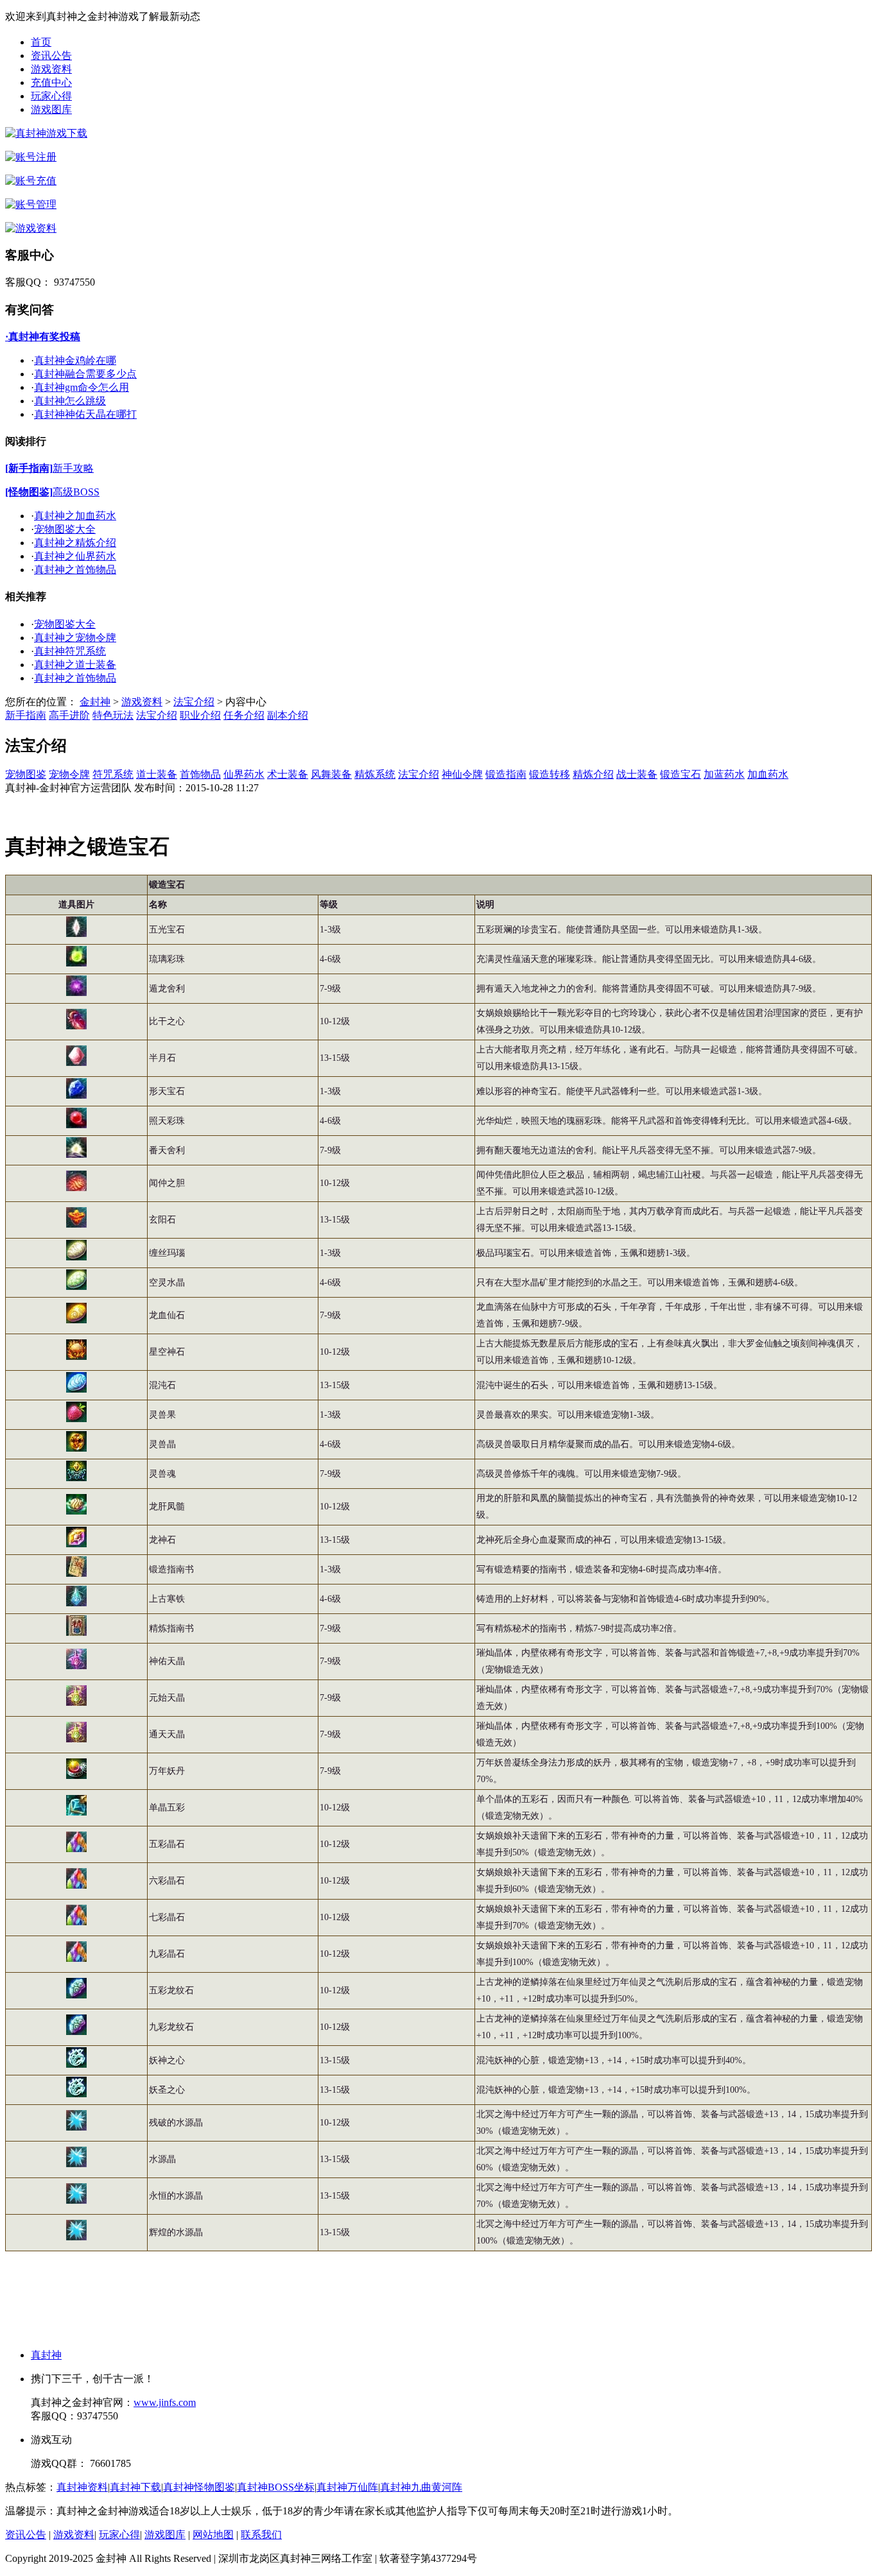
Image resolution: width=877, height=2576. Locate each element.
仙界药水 (244, 774)
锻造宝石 (681, 774)
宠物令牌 (69, 774)
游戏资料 (51, 69)
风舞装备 (331, 774)
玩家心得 (51, 96)
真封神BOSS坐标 (276, 2487)
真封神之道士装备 (75, 665)
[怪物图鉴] (29, 492)
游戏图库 (51, 109)
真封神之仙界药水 (75, 556)
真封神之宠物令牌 (75, 638)
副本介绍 (288, 715)
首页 (41, 42)
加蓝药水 (724, 774)
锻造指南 (506, 774)
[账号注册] (31, 157)
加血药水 (768, 774)
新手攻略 (73, 468)
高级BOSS (76, 492)
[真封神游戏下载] (46, 133)
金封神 (95, 702)
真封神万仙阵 (347, 2487)
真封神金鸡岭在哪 (75, 360)
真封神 (46, 2355)
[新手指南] (29, 468)
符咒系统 (113, 774)
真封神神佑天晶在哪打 (85, 414)
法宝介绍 (194, 702)
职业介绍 (200, 715)
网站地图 (213, 2535)
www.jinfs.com (165, 2402)
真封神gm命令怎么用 (82, 387)
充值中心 (51, 82)
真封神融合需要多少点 (85, 374)
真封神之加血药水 (75, 516)
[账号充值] (31, 181)
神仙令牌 (462, 774)
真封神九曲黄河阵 (421, 2487)
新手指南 (26, 715)
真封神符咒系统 (70, 651)
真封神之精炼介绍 (75, 543)
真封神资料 (82, 2487)
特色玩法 (113, 715)
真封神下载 (135, 2487)
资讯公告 (51, 56)
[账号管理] (31, 204)
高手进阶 (69, 715)
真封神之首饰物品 (75, 570)
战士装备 (637, 774)
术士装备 (288, 774)
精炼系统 (375, 774)
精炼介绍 (593, 774)
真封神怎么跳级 (70, 401)
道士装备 (157, 774)
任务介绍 (244, 715)
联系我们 (261, 2535)
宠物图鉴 (26, 774)
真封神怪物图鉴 (199, 2487)
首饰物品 (200, 774)
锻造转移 (550, 774)
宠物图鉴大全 (65, 529)
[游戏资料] (31, 228)
